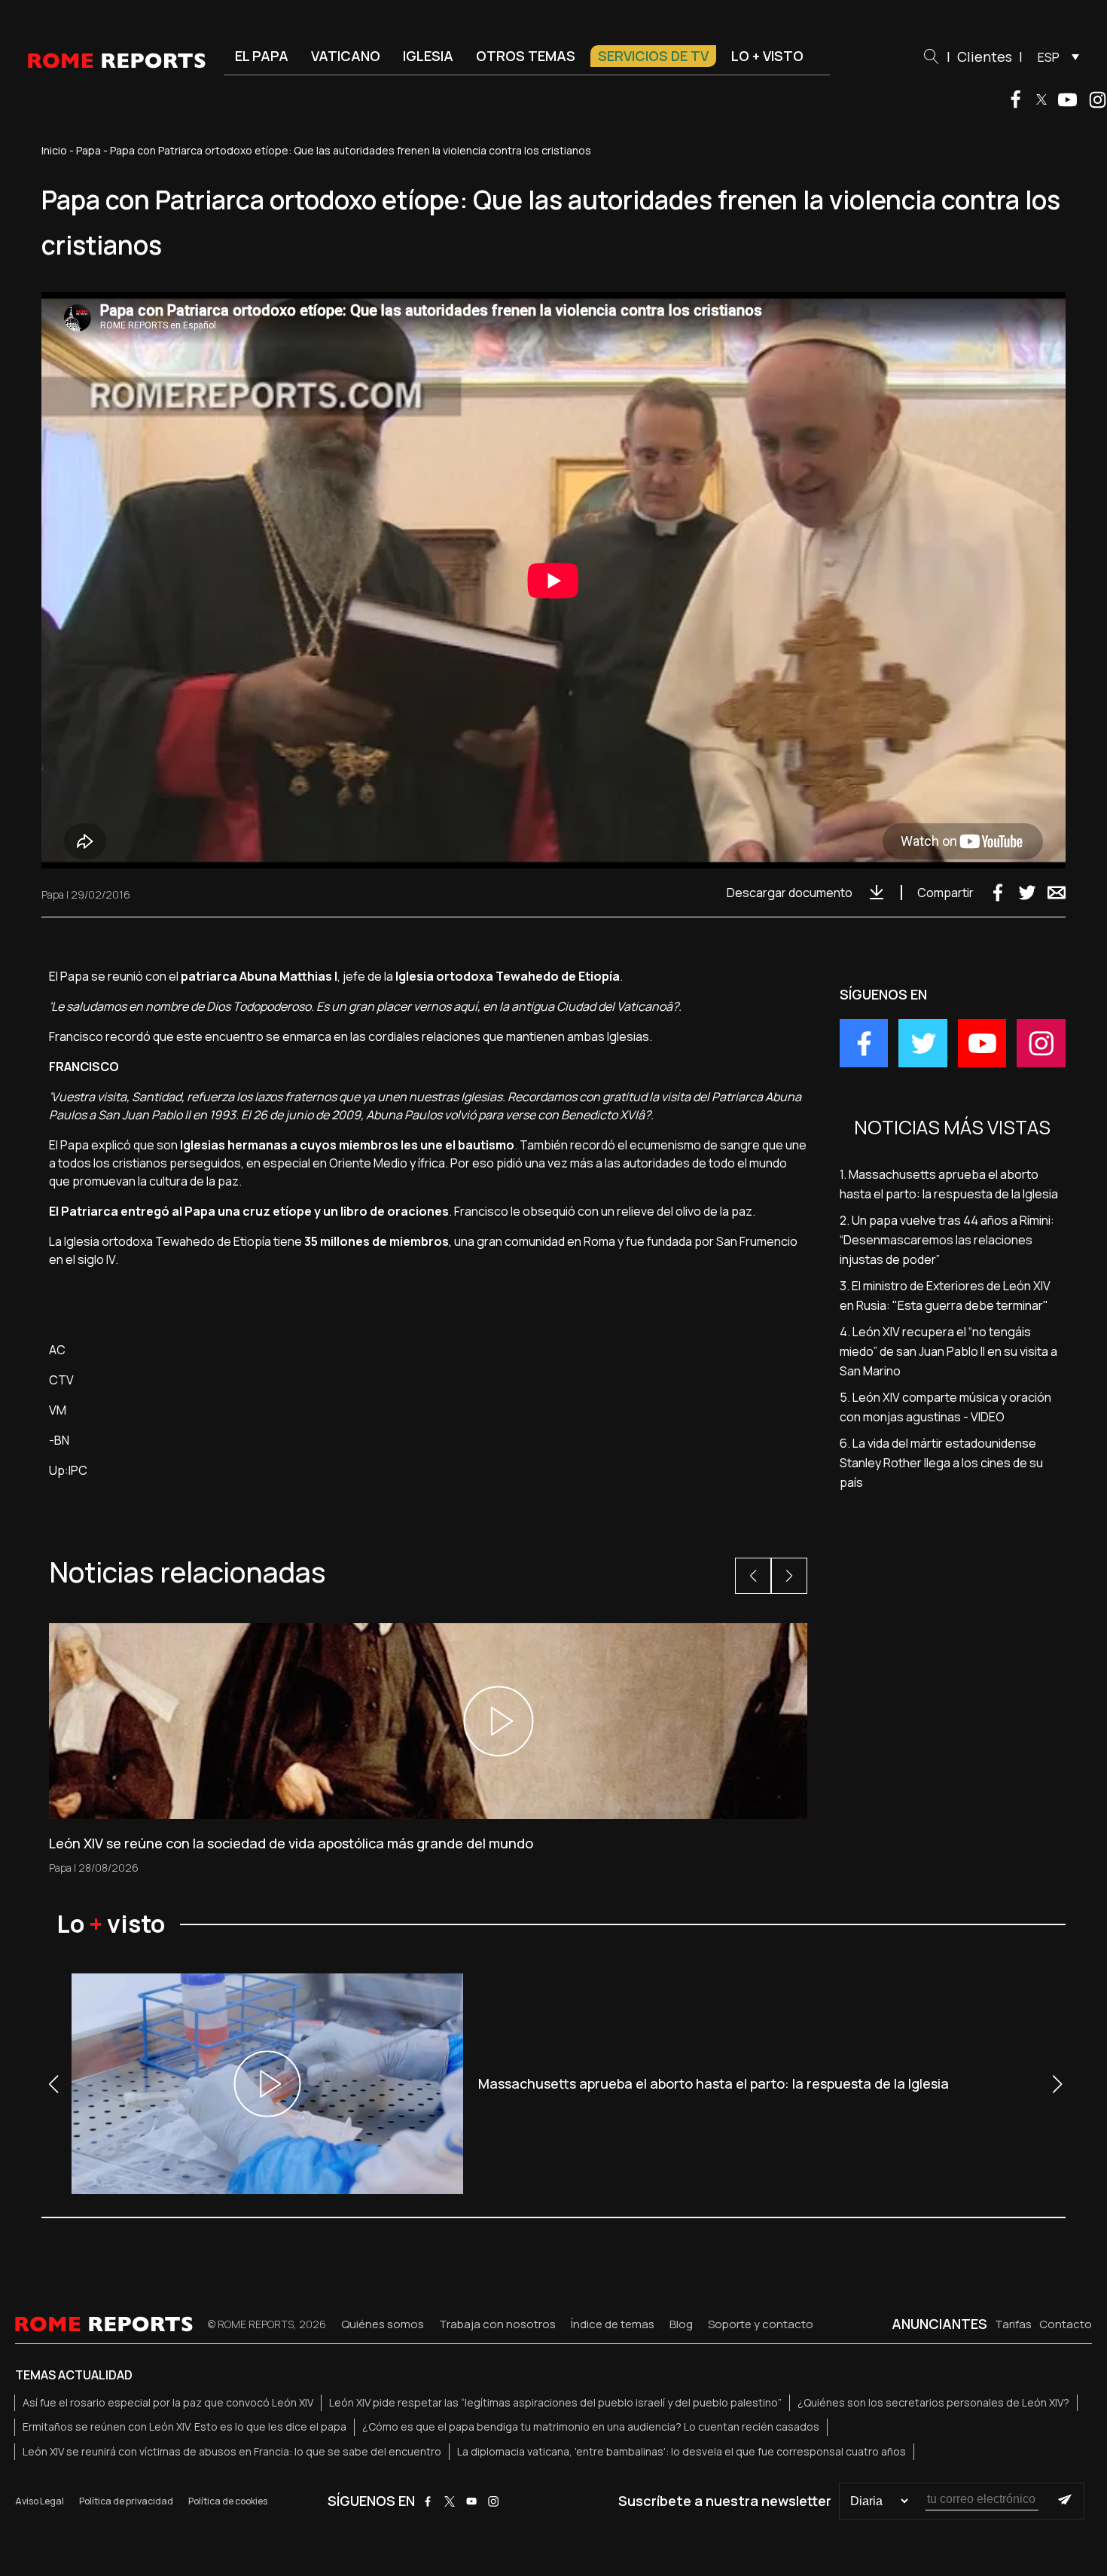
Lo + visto (767, 56)
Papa (88, 150)
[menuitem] (1055, 56)
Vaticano (346, 56)
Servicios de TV (653, 56)
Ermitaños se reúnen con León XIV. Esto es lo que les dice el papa (184, 2426)
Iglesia (428, 56)
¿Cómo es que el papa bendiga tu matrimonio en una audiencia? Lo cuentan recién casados (591, 2426)
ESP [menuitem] (1049, 57)
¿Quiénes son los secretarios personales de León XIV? (933, 2402)
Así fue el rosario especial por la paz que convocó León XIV (168, 2402)
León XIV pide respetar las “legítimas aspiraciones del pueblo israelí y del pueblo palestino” (555, 2402)
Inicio (54, 150)
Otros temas (526, 56)
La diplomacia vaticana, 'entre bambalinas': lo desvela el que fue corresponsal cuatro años (682, 2451)
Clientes (985, 56)
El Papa (262, 56)
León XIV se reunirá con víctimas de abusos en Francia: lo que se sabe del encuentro (232, 2451)
